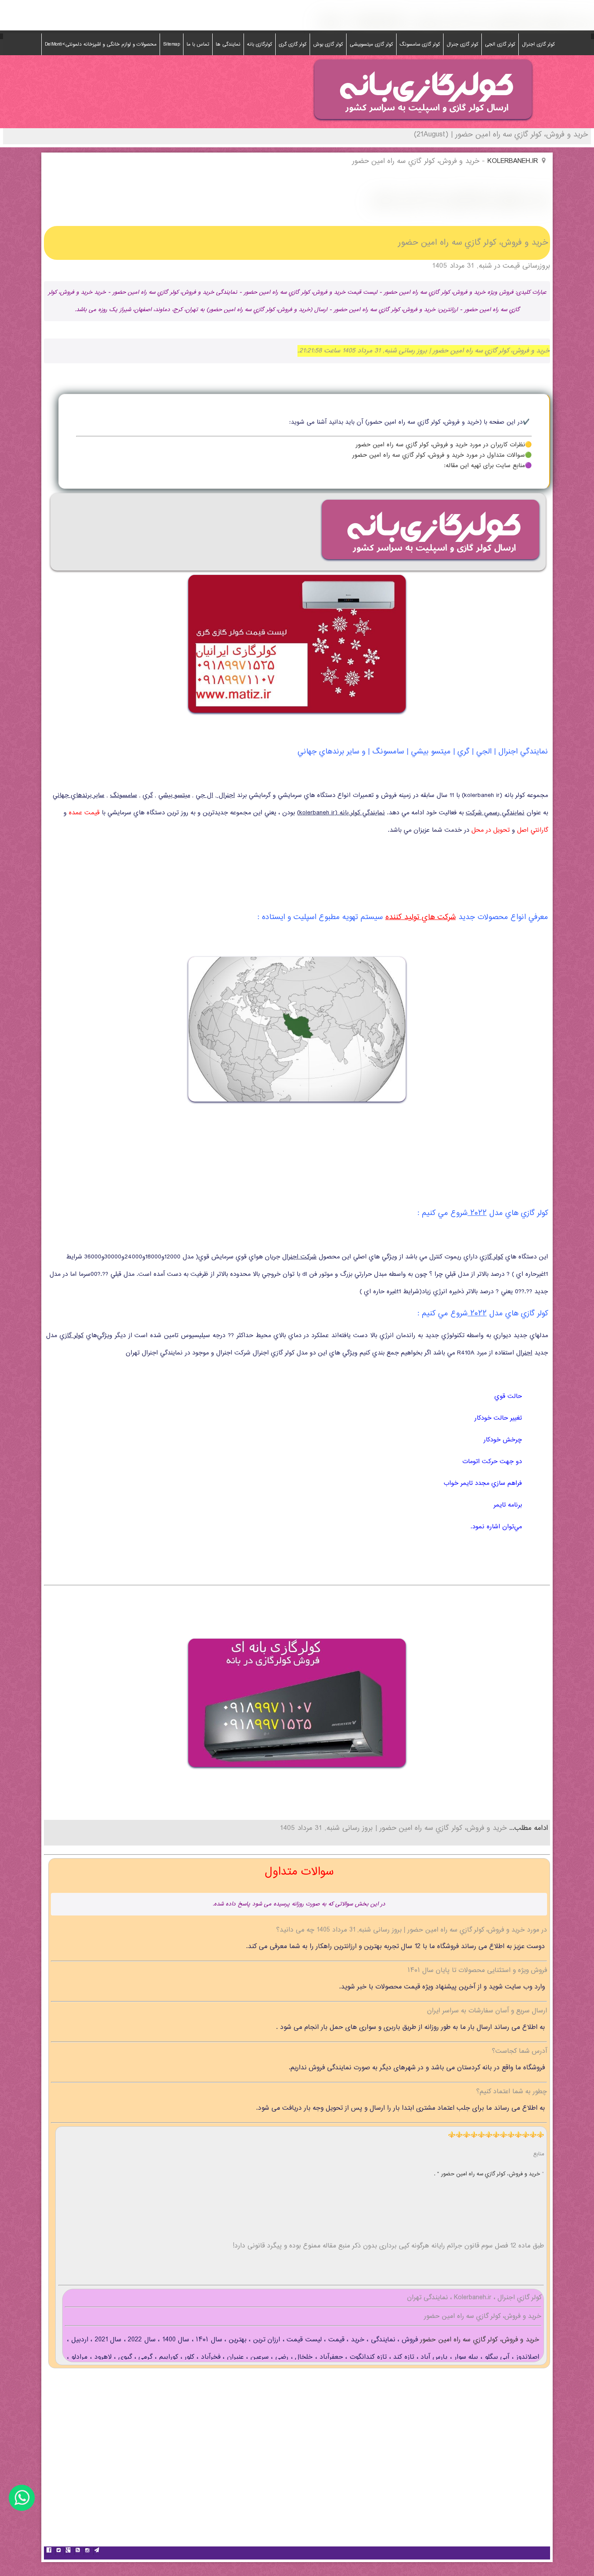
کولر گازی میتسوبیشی (371, 44)
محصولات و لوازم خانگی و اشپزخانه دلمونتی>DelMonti (101, 44)
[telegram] (97, 2551)
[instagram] (87, 2551)
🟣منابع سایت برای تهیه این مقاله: (488, 466)
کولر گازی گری (293, 44)
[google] (68, 2551)
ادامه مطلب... (527, 1828)
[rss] (77, 2551)
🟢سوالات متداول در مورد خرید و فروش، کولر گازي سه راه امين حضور (442, 455)
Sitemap (172, 44)
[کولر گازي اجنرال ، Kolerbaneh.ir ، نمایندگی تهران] (423, 122)
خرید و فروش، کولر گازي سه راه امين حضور (479, 2340)
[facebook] (49, 2551)
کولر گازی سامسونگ (420, 44)
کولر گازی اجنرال (538, 44)
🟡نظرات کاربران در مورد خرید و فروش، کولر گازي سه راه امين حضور (444, 445)
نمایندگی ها (228, 44)
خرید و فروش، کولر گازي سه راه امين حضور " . (488, 2174)
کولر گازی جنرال (462, 44)
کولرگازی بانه (260, 44)
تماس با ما (198, 44)
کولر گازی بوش (328, 44)
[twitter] (58, 2551)
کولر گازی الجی (500, 44)
